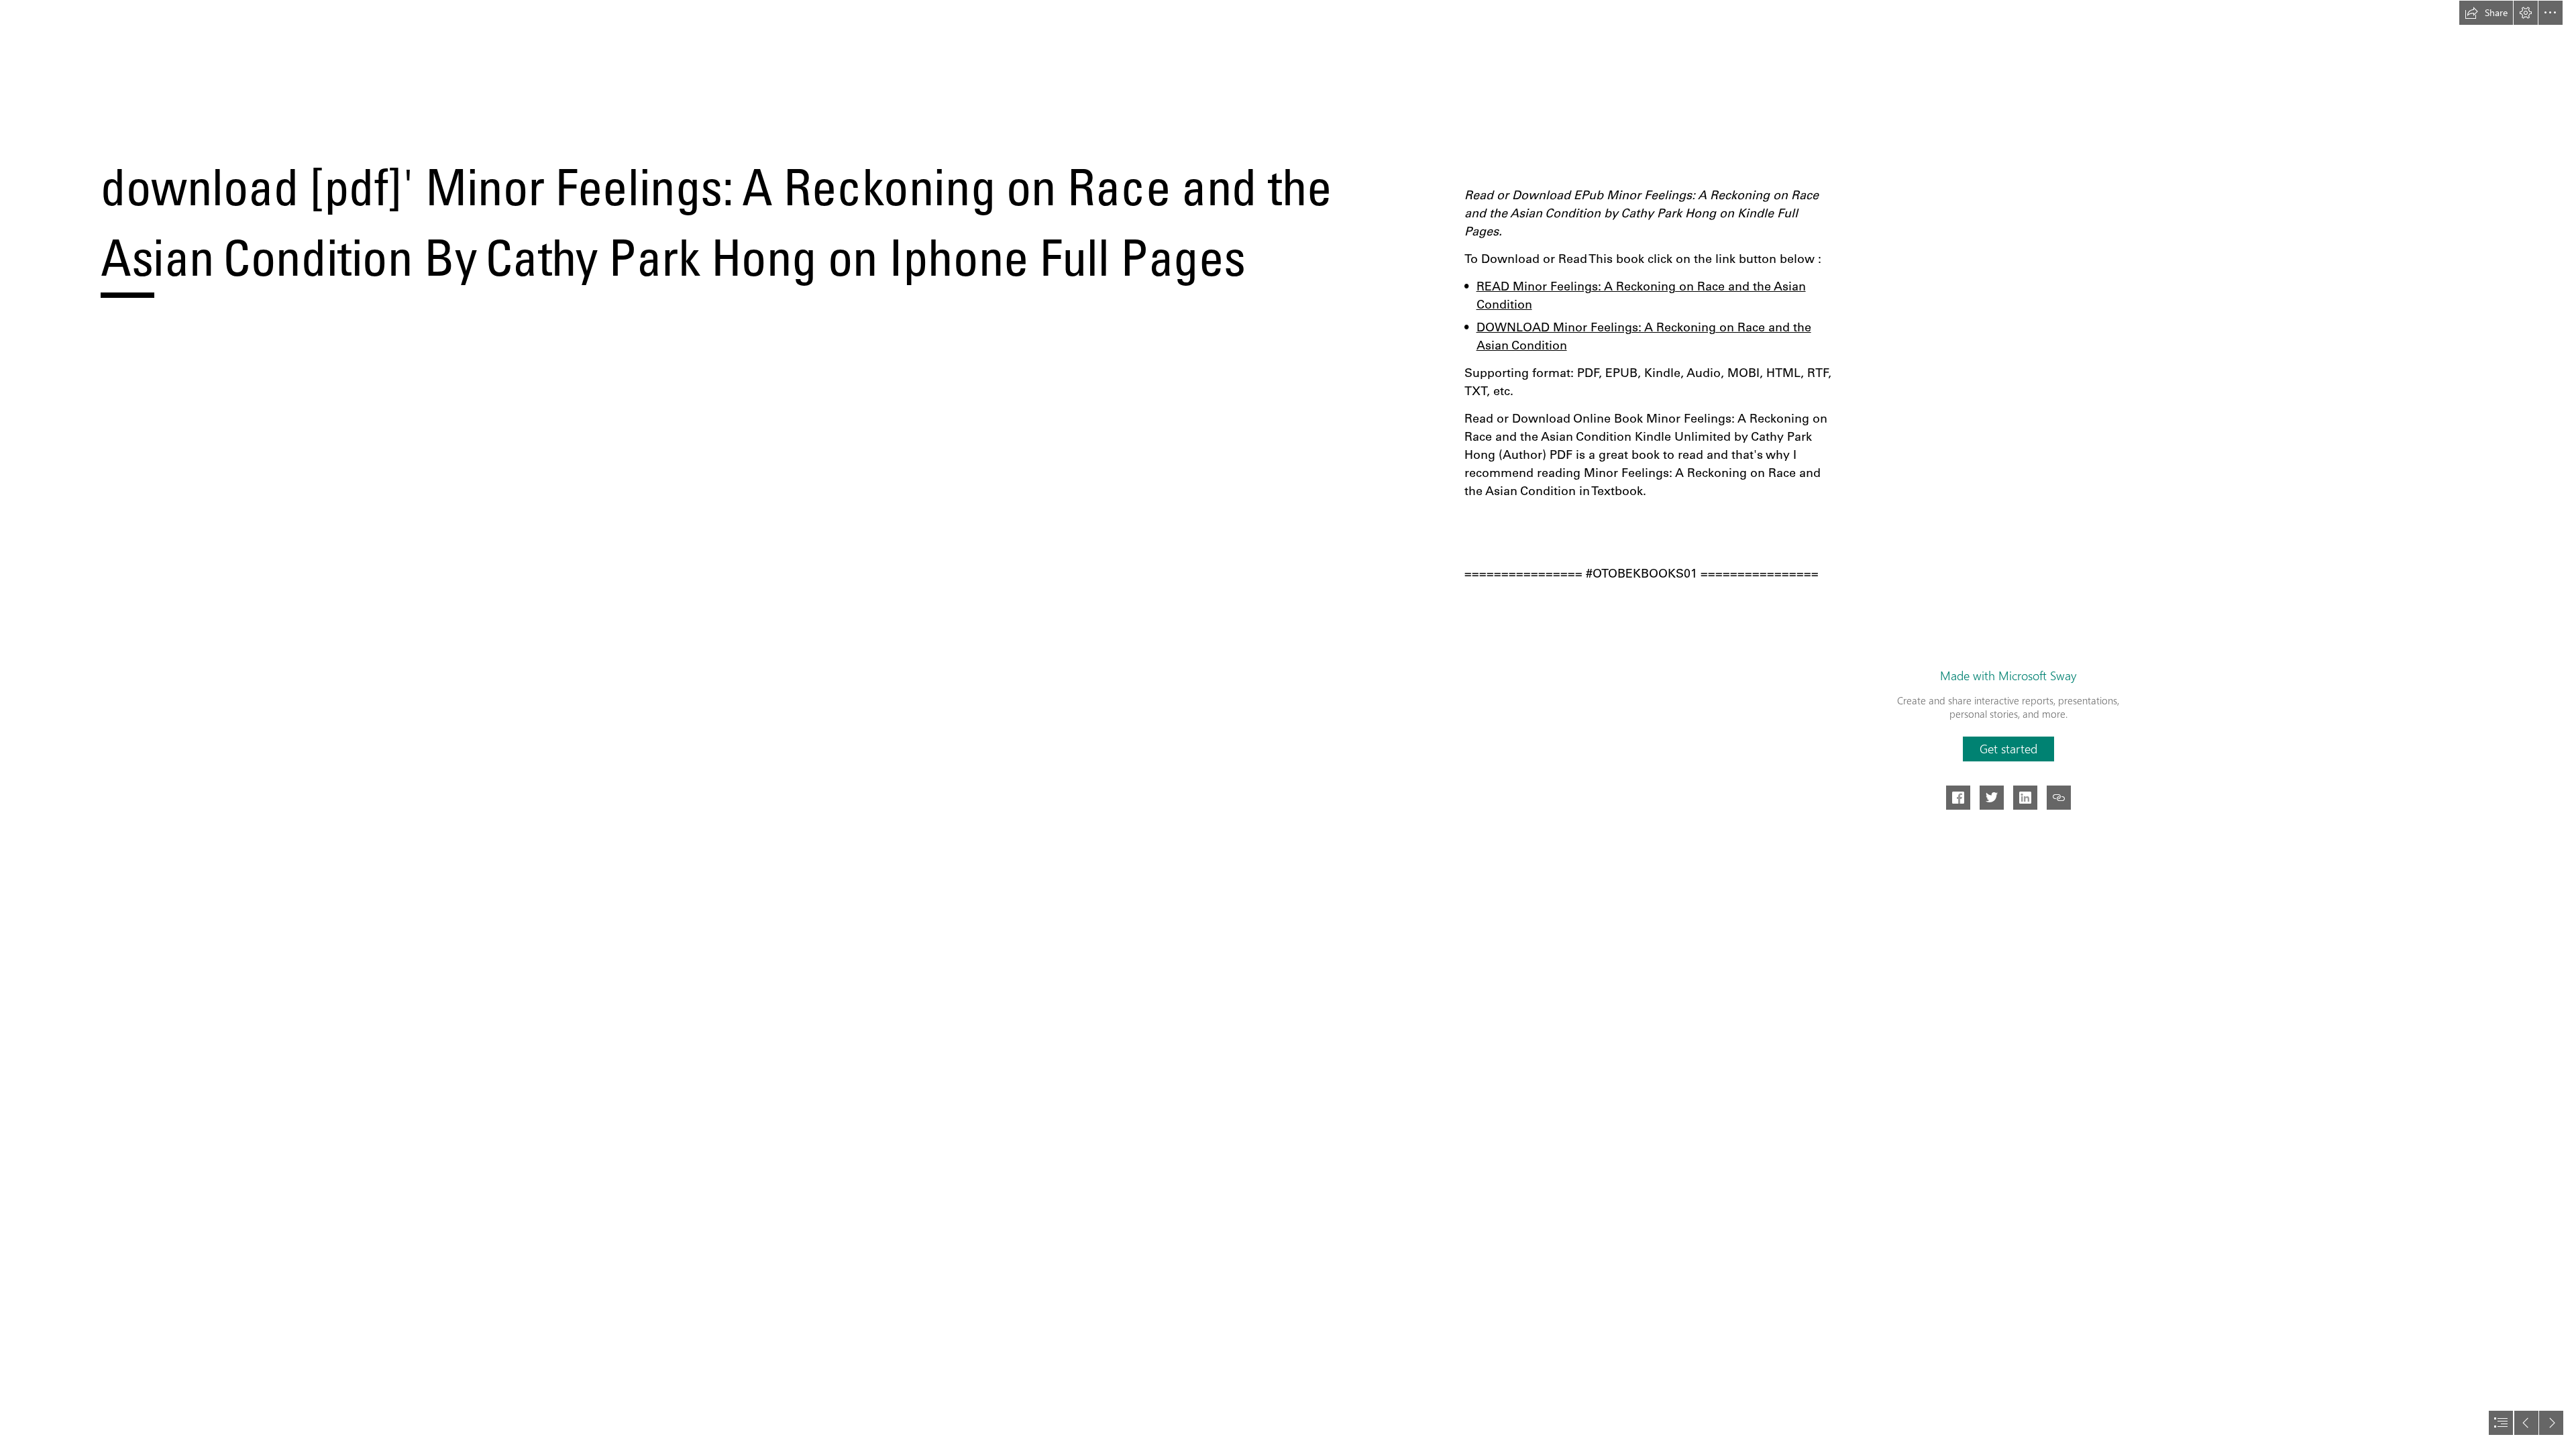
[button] (2486, 13)
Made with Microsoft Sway (2008, 676)
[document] (1288, 724)
